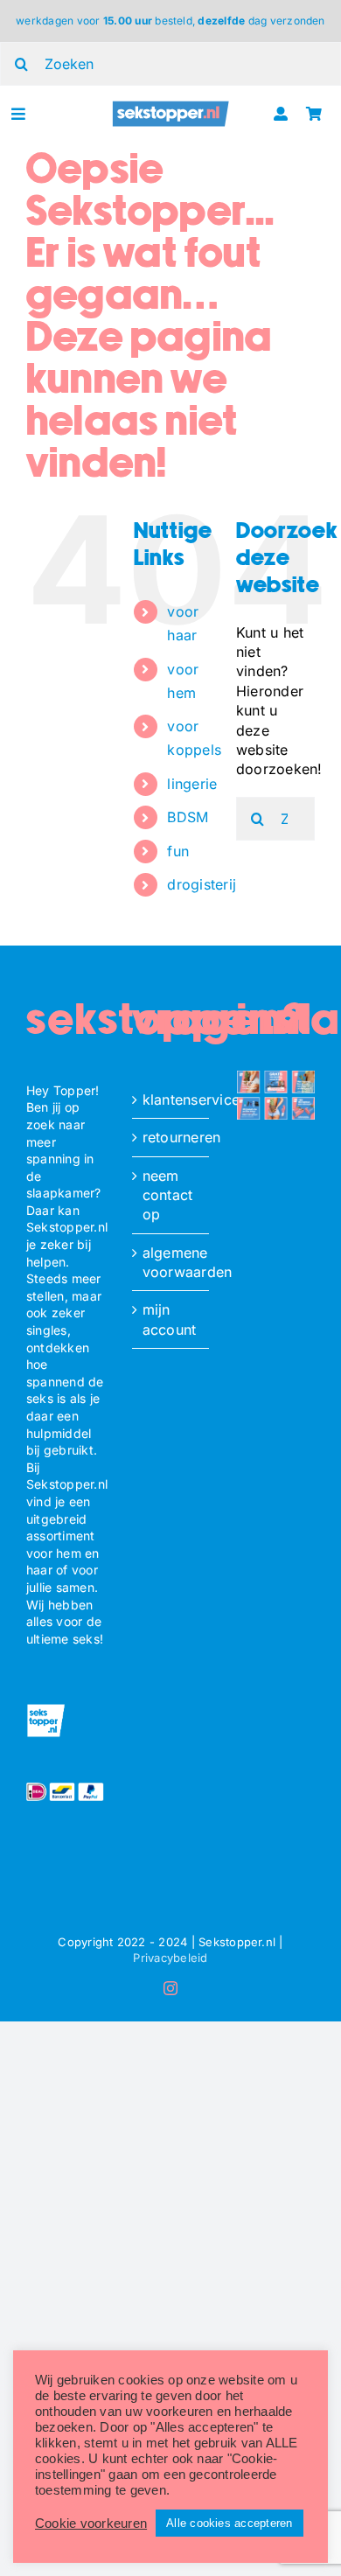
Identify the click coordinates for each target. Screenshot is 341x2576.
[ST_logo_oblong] (170, 107)
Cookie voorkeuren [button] (91, 2524)
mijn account (170, 1319)
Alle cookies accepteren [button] (230, 2523)
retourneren (172, 1137)
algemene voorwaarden (172, 1262)
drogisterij (202, 884)
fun (178, 851)
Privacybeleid (170, 1958)
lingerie (192, 784)
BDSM (188, 817)
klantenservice (172, 1100)
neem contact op (168, 1195)
